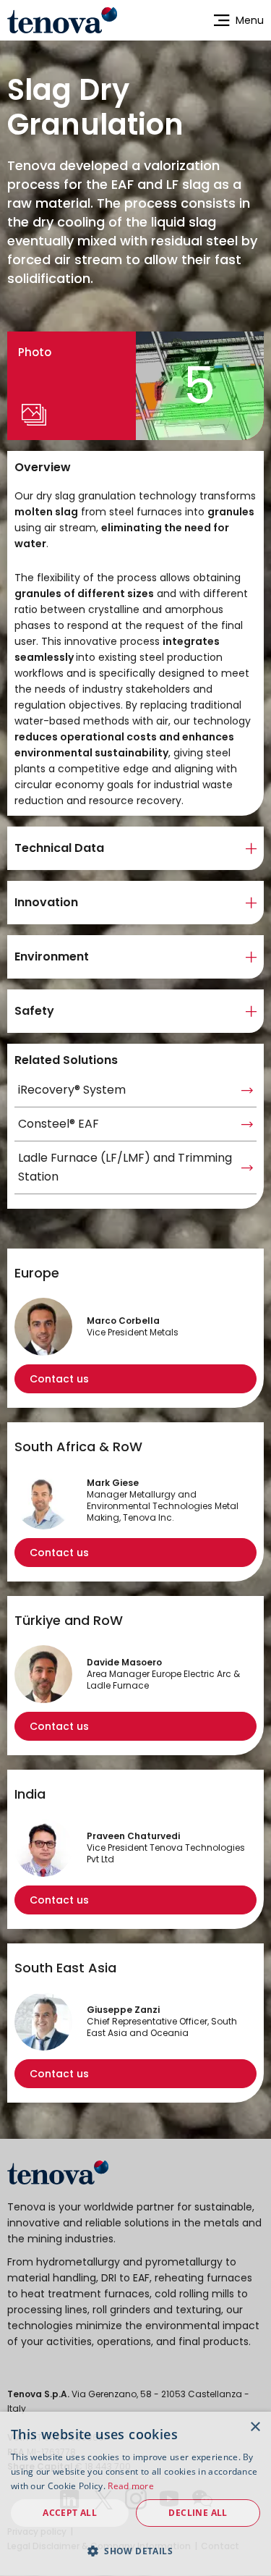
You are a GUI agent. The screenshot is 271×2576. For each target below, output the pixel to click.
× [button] (255, 2427)
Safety (34, 1011)
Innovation (46, 902)
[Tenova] (58, 2172)
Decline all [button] (198, 2513)
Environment (52, 957)
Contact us (59, 1379)
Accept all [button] (70, 2513)
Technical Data (59, 848)
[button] (135, 2551)
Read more (131, 2486)
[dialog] (135, 2494)
